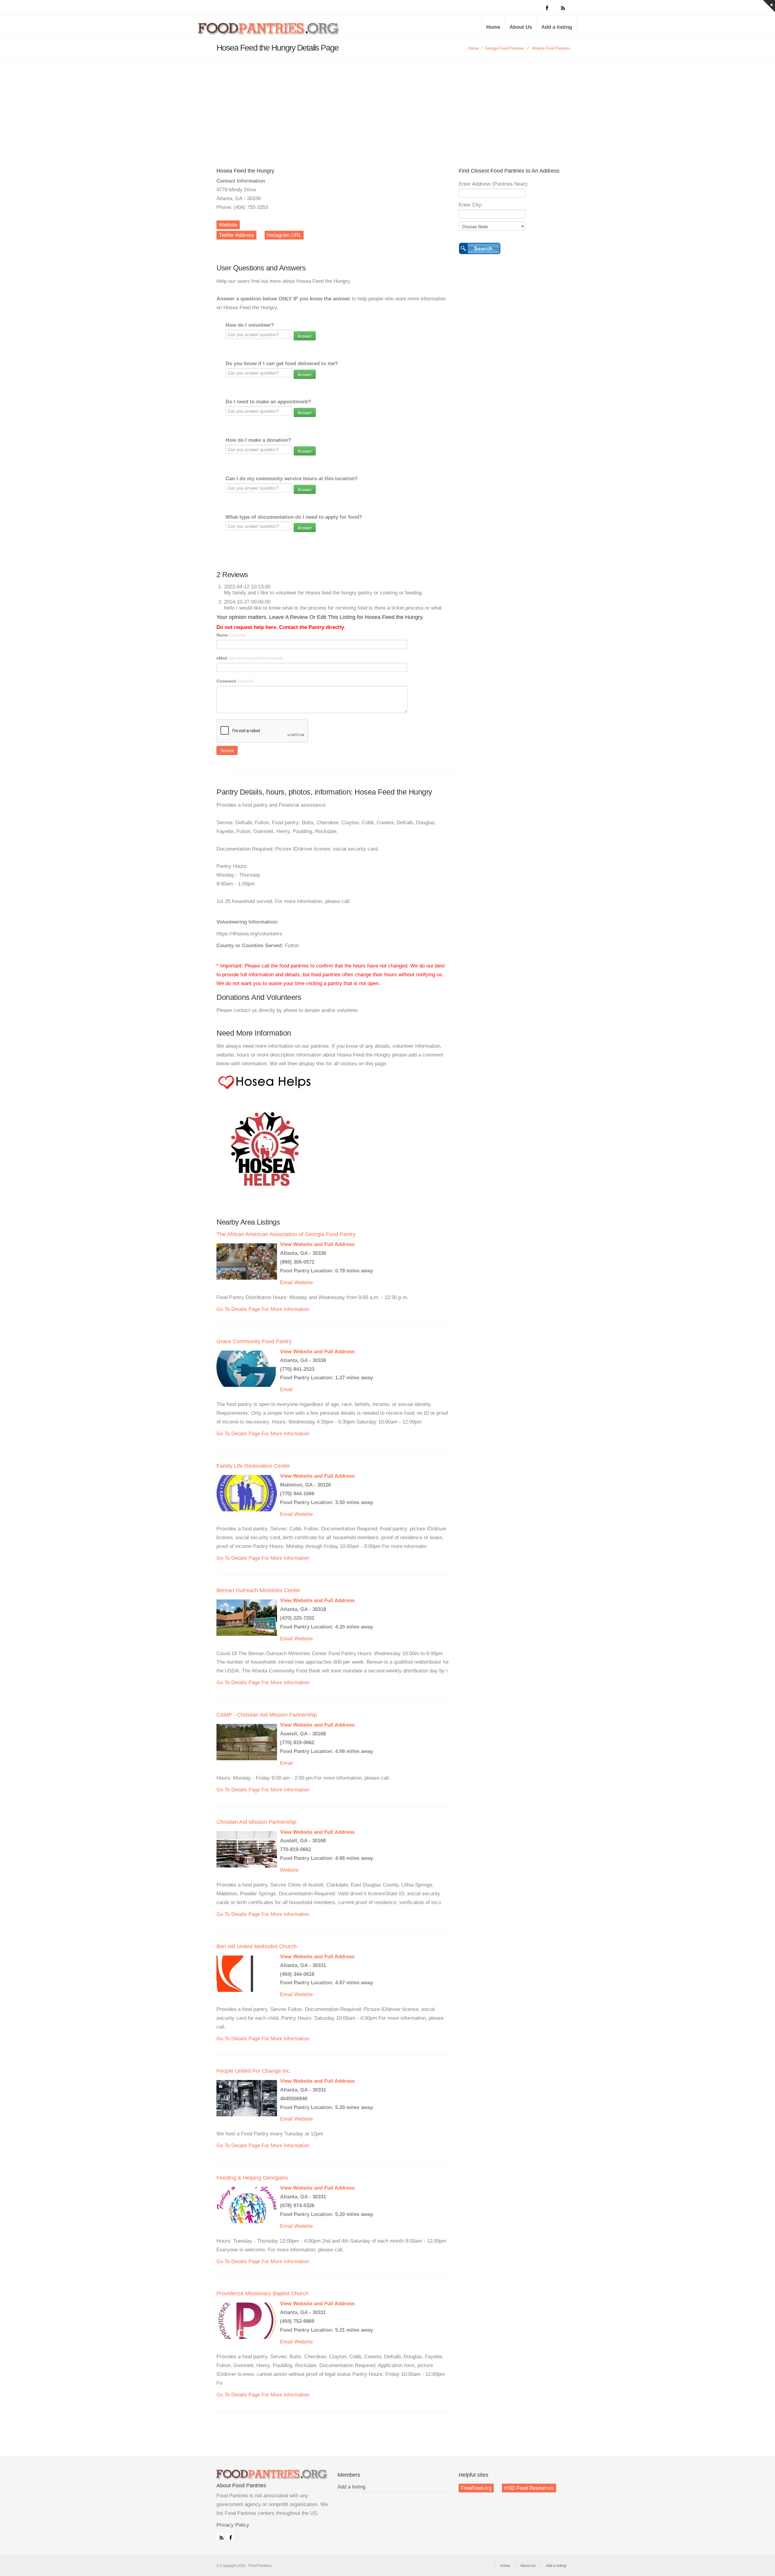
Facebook (229, 2536)
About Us (521, 27)
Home (493, 27)
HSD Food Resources (529, 2488)
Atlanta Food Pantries (551, 48)
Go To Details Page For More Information (263, 1309)
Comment (235, 681)
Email (286, 1283)
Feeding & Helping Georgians (252, 2178)
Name (231, 635)
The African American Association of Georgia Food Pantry (286, 1234)
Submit (227, 750)
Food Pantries (269, 31)
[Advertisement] (387, 104)
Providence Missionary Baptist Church (262, 2293)
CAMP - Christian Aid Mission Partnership (267, 1715)
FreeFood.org (476, 2488)
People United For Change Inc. (254, 2071)
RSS (220, 2536)
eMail (249, 658)
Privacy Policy (233, 2525)
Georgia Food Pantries (504, 48)
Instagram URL (284, 235)
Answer (305, 336)
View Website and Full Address (317, 1244)
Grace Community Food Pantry (254, 1341)
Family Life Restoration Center (253, 1466)
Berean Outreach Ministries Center (258, 1590)
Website (228, 225)
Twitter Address (236, 235)
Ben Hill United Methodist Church (257, 1946)
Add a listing (557, 27)
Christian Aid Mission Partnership (256, 1822)
